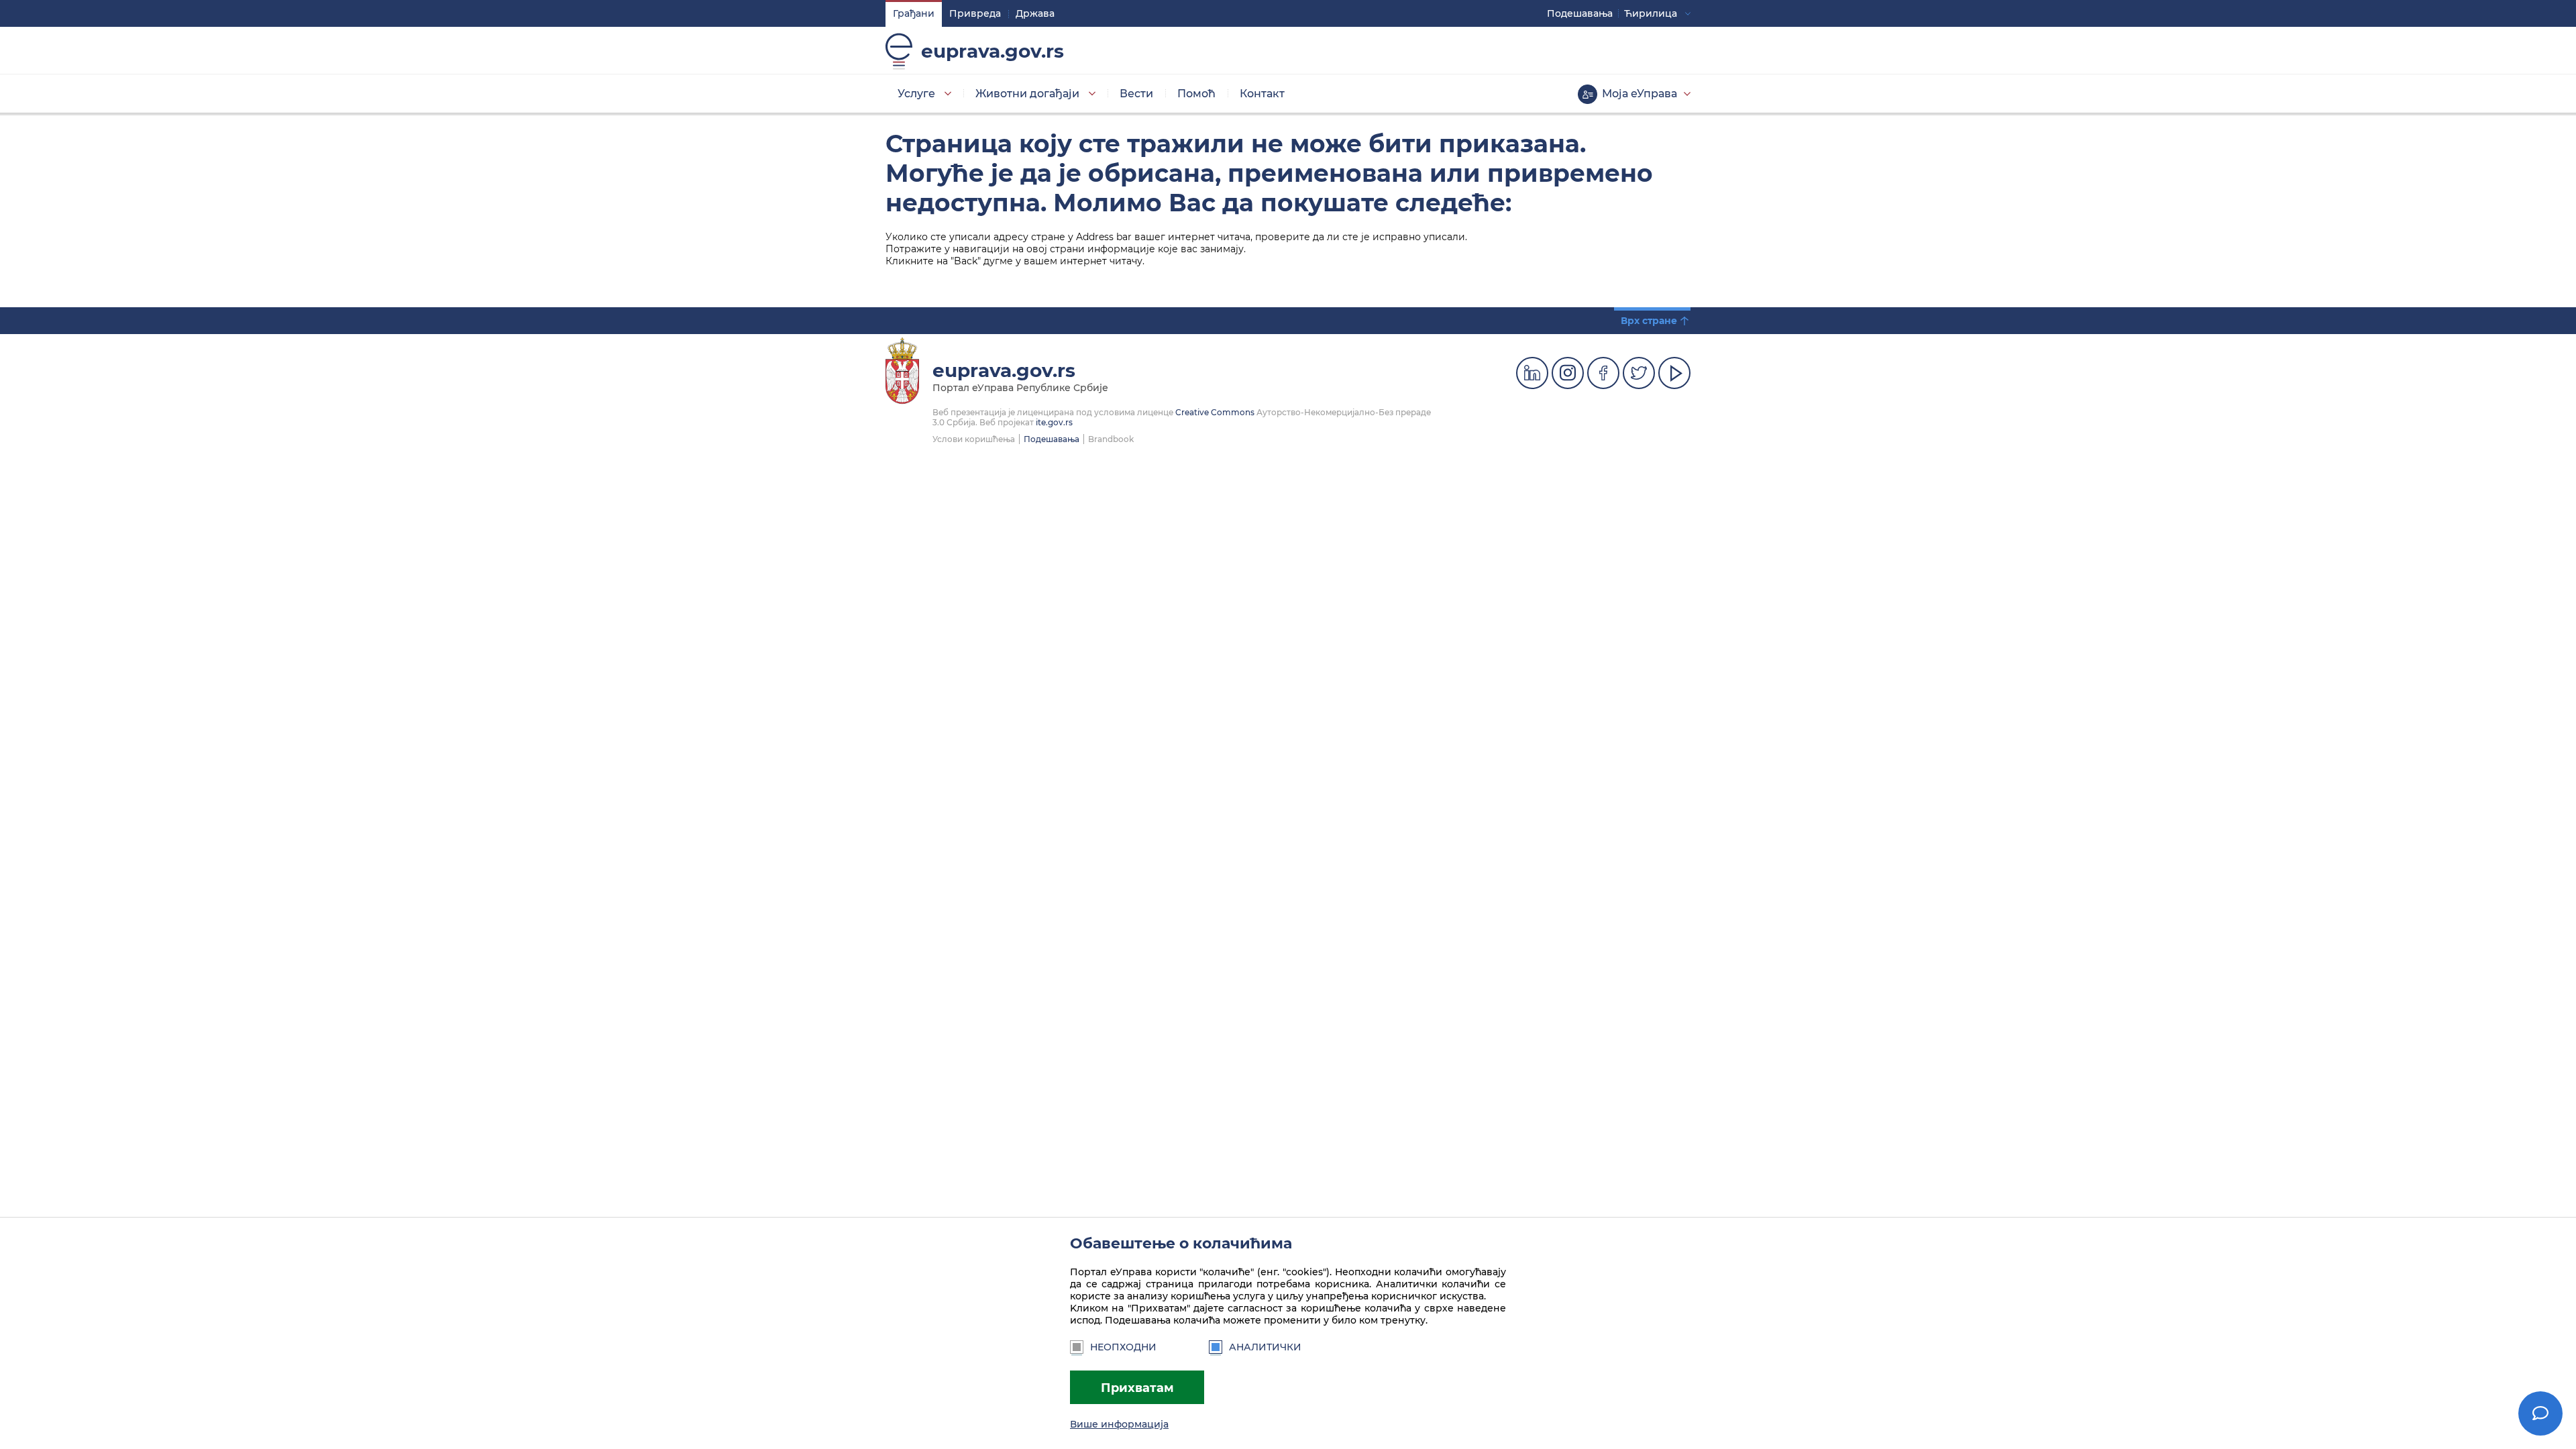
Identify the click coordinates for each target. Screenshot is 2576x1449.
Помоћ (1196, 94)
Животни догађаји (1027, 94)
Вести (1136, 94)
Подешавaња (1580, 13)
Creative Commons (1215, 412)
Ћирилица (1651, 13)
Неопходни (1123, 1347)
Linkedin (1532, 373)
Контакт (1262, 94)
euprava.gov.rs (992, 51)
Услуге (916, 94)
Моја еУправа (1640, 94)
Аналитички (1265, 1347)
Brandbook (1111, 439)
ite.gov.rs (1054, 422)
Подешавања (1052, 439)
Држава (1035, 13)
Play (1674, 373)
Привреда (975, 13)
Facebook (1603, 373)
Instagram (1568, 373)
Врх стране (1649, 321)
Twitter (1639, 373)
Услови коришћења (974, 439)
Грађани (914, 13)
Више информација (1119, 1424)
